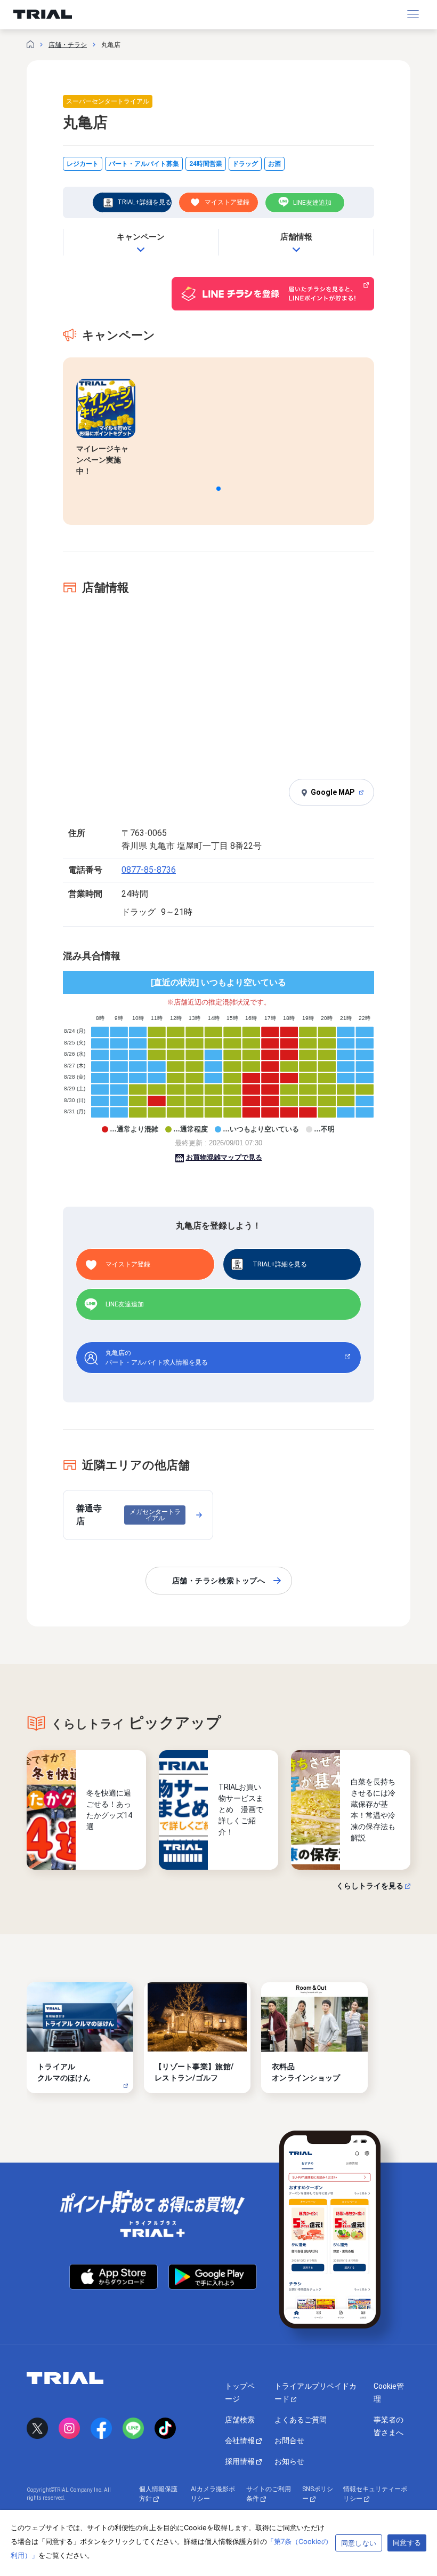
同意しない (359, 2543)
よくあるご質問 (301, 2420)
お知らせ (289, 2461)
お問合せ (289, 2441)
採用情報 (241, 2461)
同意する (407, 2542)
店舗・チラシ (68, 45)
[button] (218, 489)
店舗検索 (240, 2420)
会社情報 (241, 2441)
